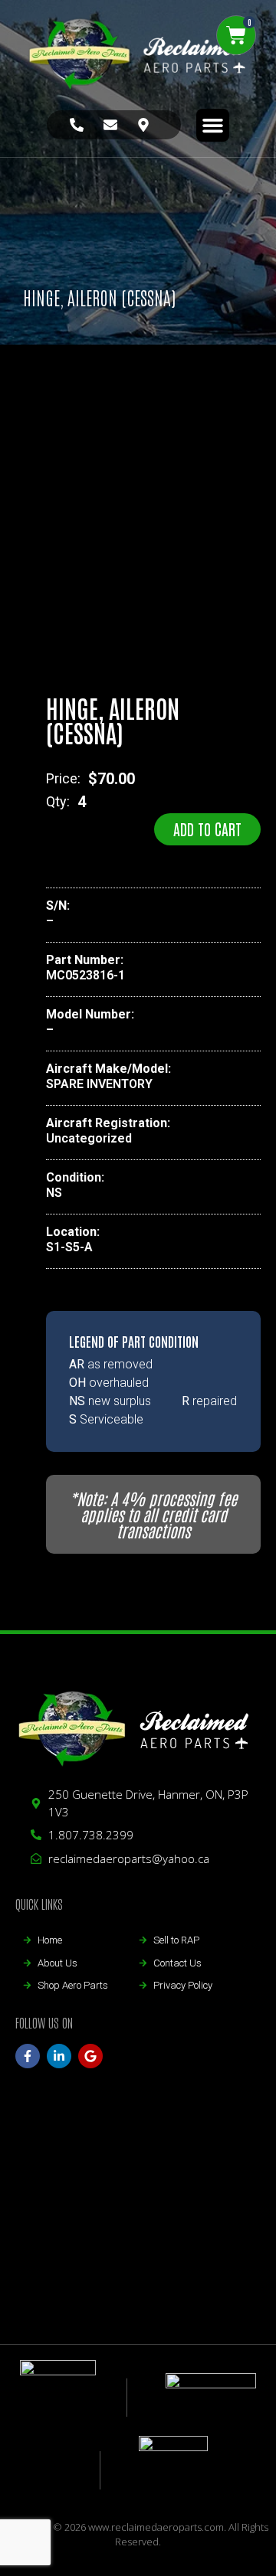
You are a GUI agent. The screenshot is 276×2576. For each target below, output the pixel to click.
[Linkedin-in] (59, 2056)
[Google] (90, 2056)
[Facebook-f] (28, 2056)
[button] (213, 126)
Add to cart (207, 829)
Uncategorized (89, 1138)
